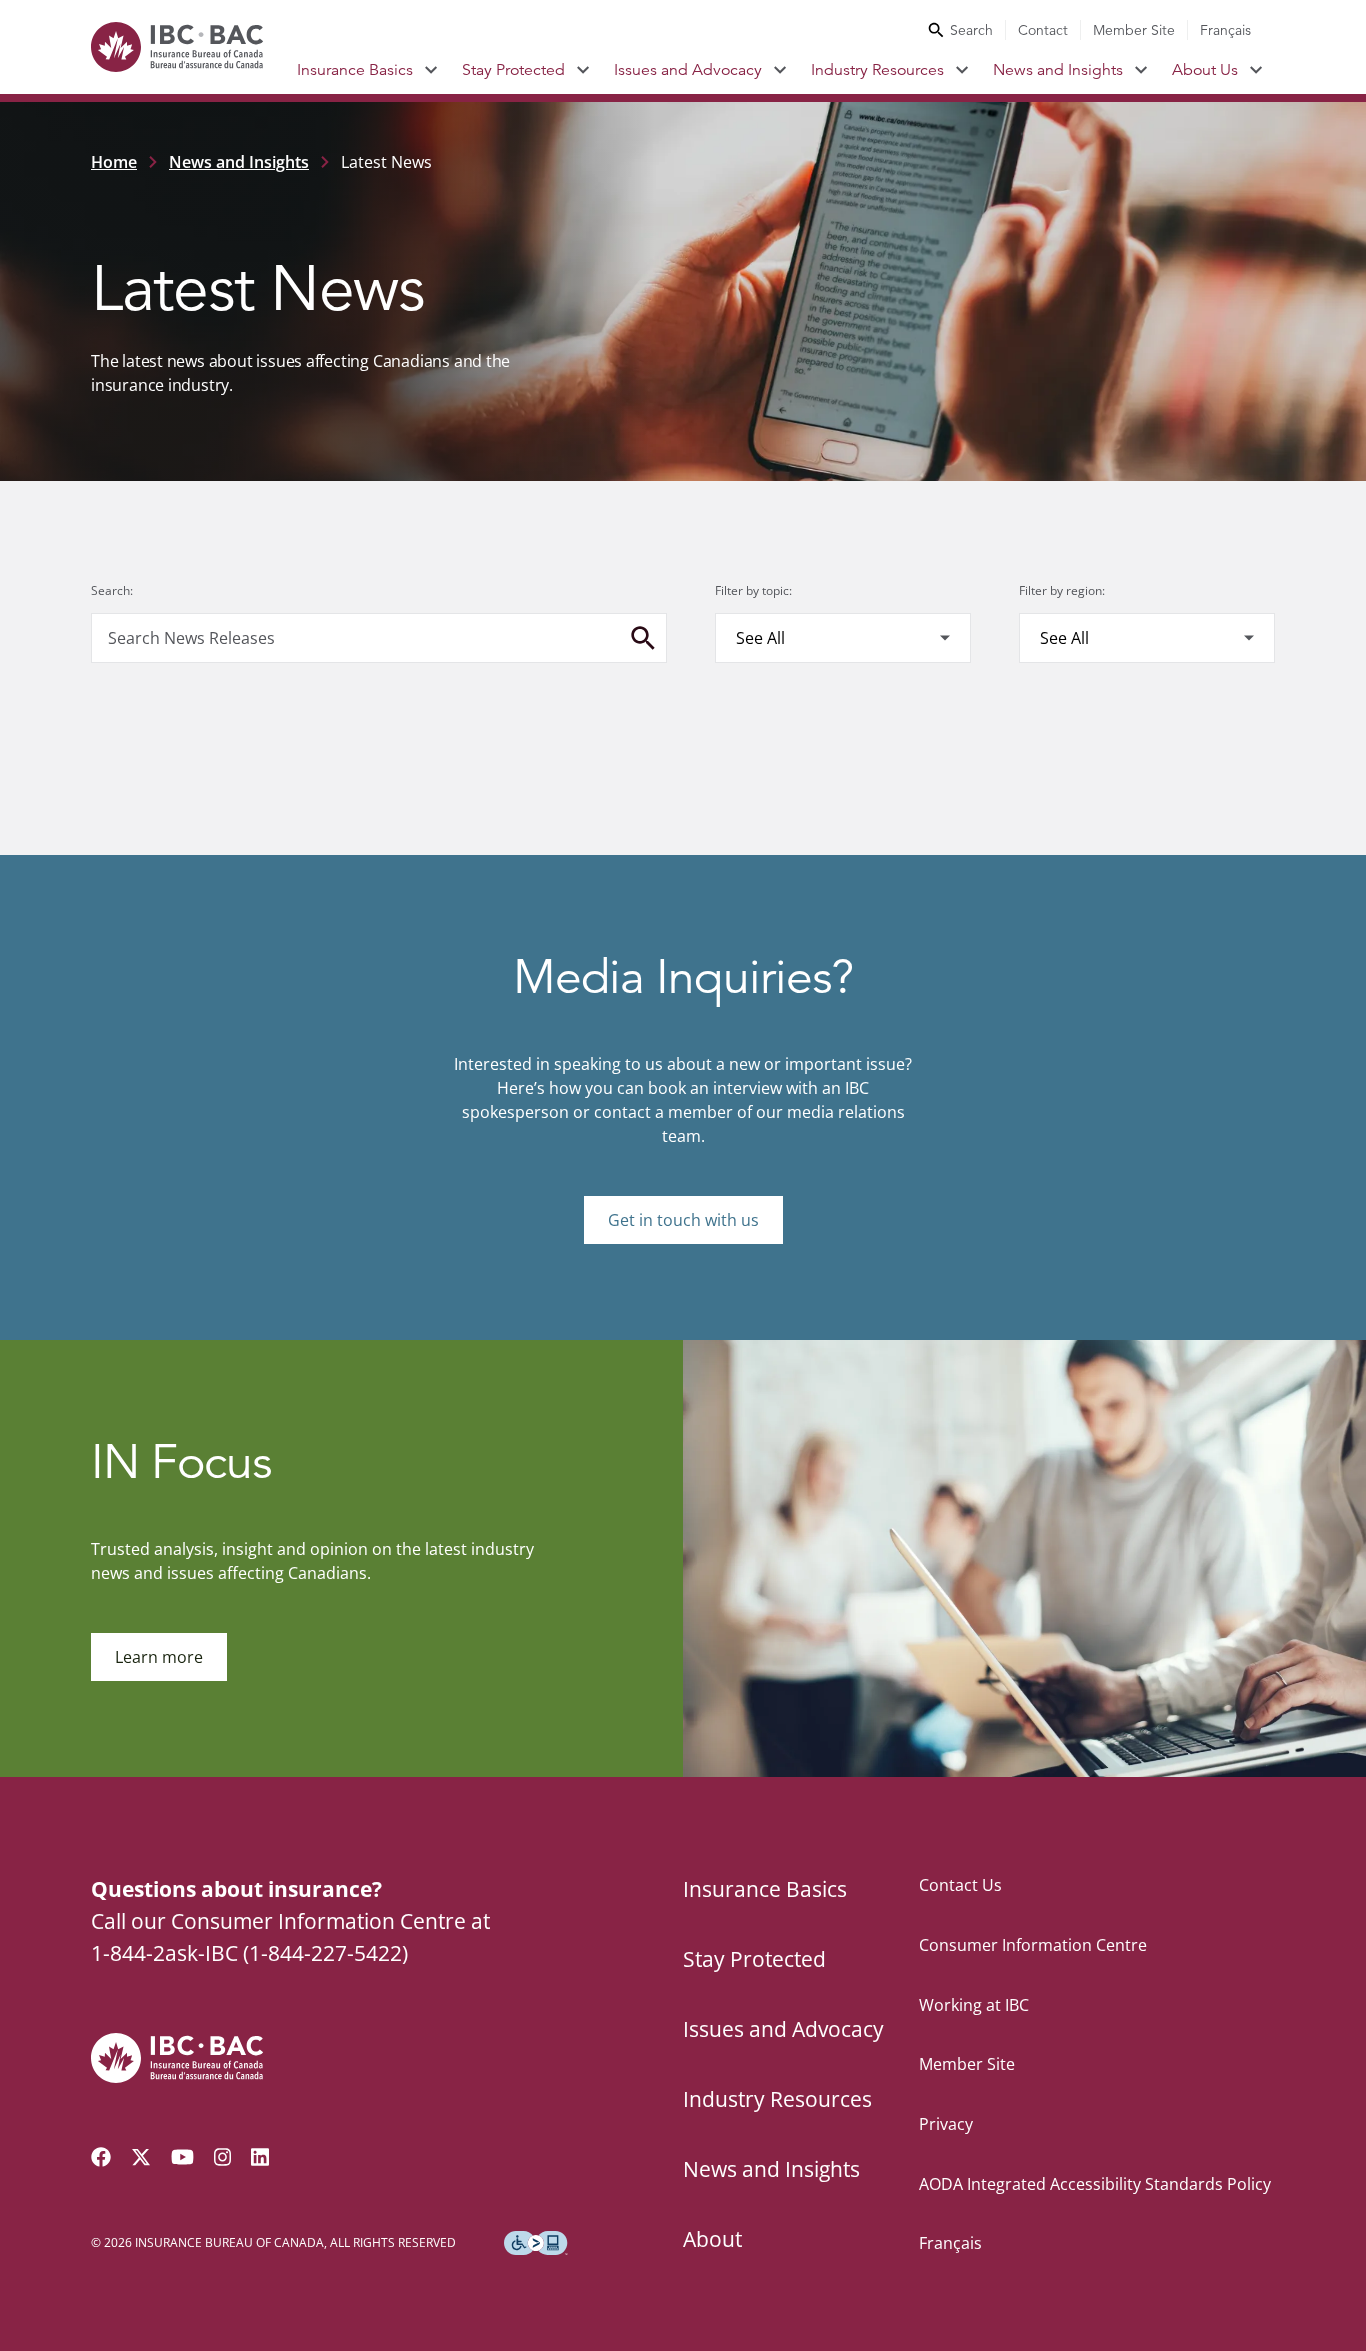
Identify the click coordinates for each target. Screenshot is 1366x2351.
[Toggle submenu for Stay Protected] (583, 70)
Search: (112, 590)
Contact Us (960, 1885)
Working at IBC (974, 2005)
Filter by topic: (753, 590)
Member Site (1134, 30)
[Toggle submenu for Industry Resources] (962, 70)
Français (1225, 30)
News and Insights (1058, 70)
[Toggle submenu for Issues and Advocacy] (780, 70)
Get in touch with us (683, 1220)
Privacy (946, 2124)
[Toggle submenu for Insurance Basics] (431, 70)
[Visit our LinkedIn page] (260, 2157)
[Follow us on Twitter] (141, 2157)
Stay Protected (513, 70)
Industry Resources (877, 70)
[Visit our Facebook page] (101, 2157)
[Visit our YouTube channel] (182, 2157)
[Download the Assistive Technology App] (536, 2243)
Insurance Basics (355, 70)
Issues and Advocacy (688, 70)
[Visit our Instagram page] (223, 2157)
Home (114, 162)
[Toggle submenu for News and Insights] (1141, 70)
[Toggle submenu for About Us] (1256, 70)
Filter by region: (1062, 590)
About (712, 2239)
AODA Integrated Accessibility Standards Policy (1095, 2184)
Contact (1043, 30)
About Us (1205, 70)
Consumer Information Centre (1033, 1945)
